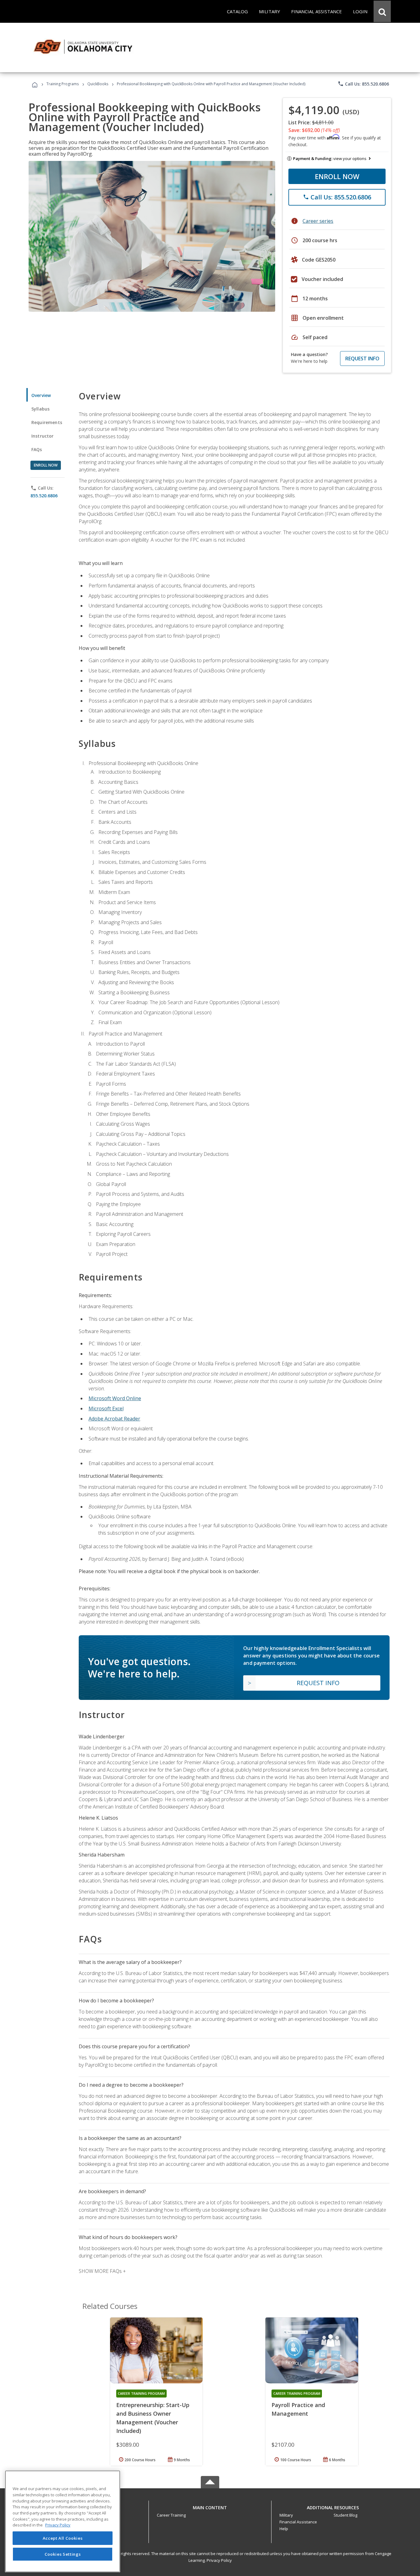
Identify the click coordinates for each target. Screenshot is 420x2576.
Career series (318, 221)
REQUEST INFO (362, 359)
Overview (41, 395)
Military (286, 2515)
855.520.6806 (44, 496)
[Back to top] (210, 2506)
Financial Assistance (298, 2522)
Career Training (171, 2515)
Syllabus (40, 409)
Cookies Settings (63, 2554)
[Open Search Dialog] (382, 11)
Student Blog (345, 2515)
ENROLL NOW (337, 176)
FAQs (37, 449)
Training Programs (63, 84)
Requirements (47, 422)
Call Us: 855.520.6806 (363, 84)
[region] (63, 2521)
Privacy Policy (219, 2560)
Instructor (43, 436)
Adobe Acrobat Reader (114, 1419)
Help (284, 2529)
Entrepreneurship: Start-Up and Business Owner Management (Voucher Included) (153, 2418)
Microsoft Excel (106, 1408)
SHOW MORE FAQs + (102, 2271)
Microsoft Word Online (115, 1398)
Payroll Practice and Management (298, 2409)
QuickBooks (98, 84)
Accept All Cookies (63, 2538)
